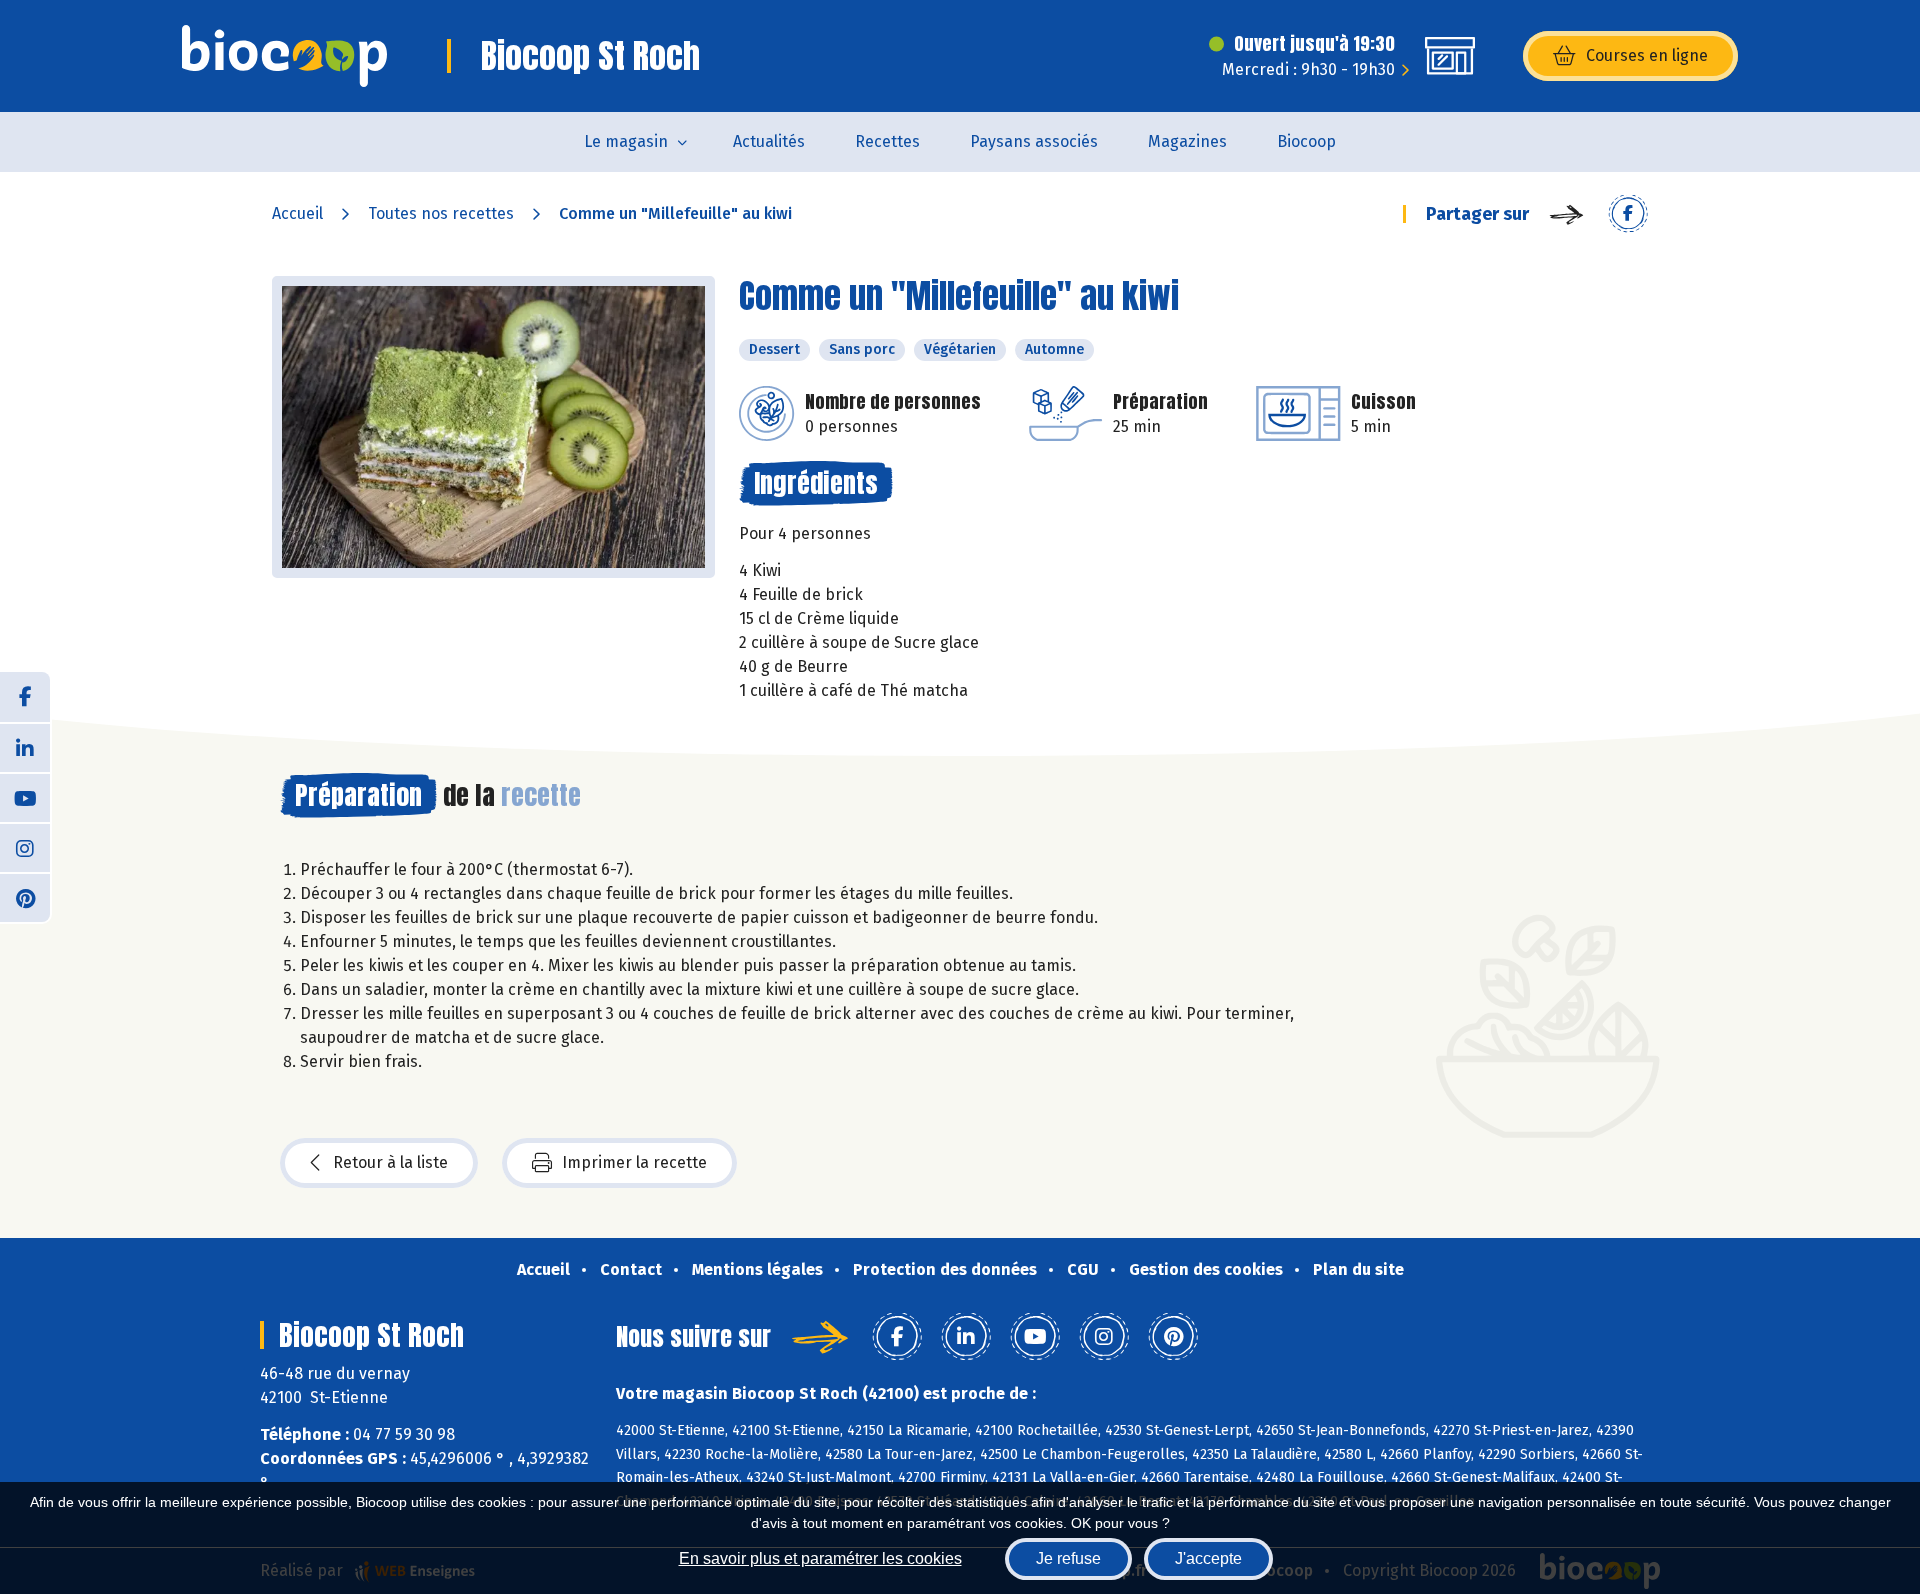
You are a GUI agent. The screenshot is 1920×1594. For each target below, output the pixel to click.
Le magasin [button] (626, 141)
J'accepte (1208, 1558)
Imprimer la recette (634, 1162)
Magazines (1187, 141)
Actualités (769, 141)
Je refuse (1068, 1558)
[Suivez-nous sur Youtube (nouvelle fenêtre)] (25, 797)
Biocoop (1306, 141)
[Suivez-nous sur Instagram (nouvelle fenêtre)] (25, 847)
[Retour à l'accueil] (284, 56)
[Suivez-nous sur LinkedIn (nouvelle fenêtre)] (25, 747)
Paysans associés (1034, 141)
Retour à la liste (390, 1162)
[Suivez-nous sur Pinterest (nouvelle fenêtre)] (25, 897)
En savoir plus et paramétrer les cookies (820, 1558)
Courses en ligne (1647, 55)
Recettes (887, 141)
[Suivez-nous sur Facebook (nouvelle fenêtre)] (25, 697)
